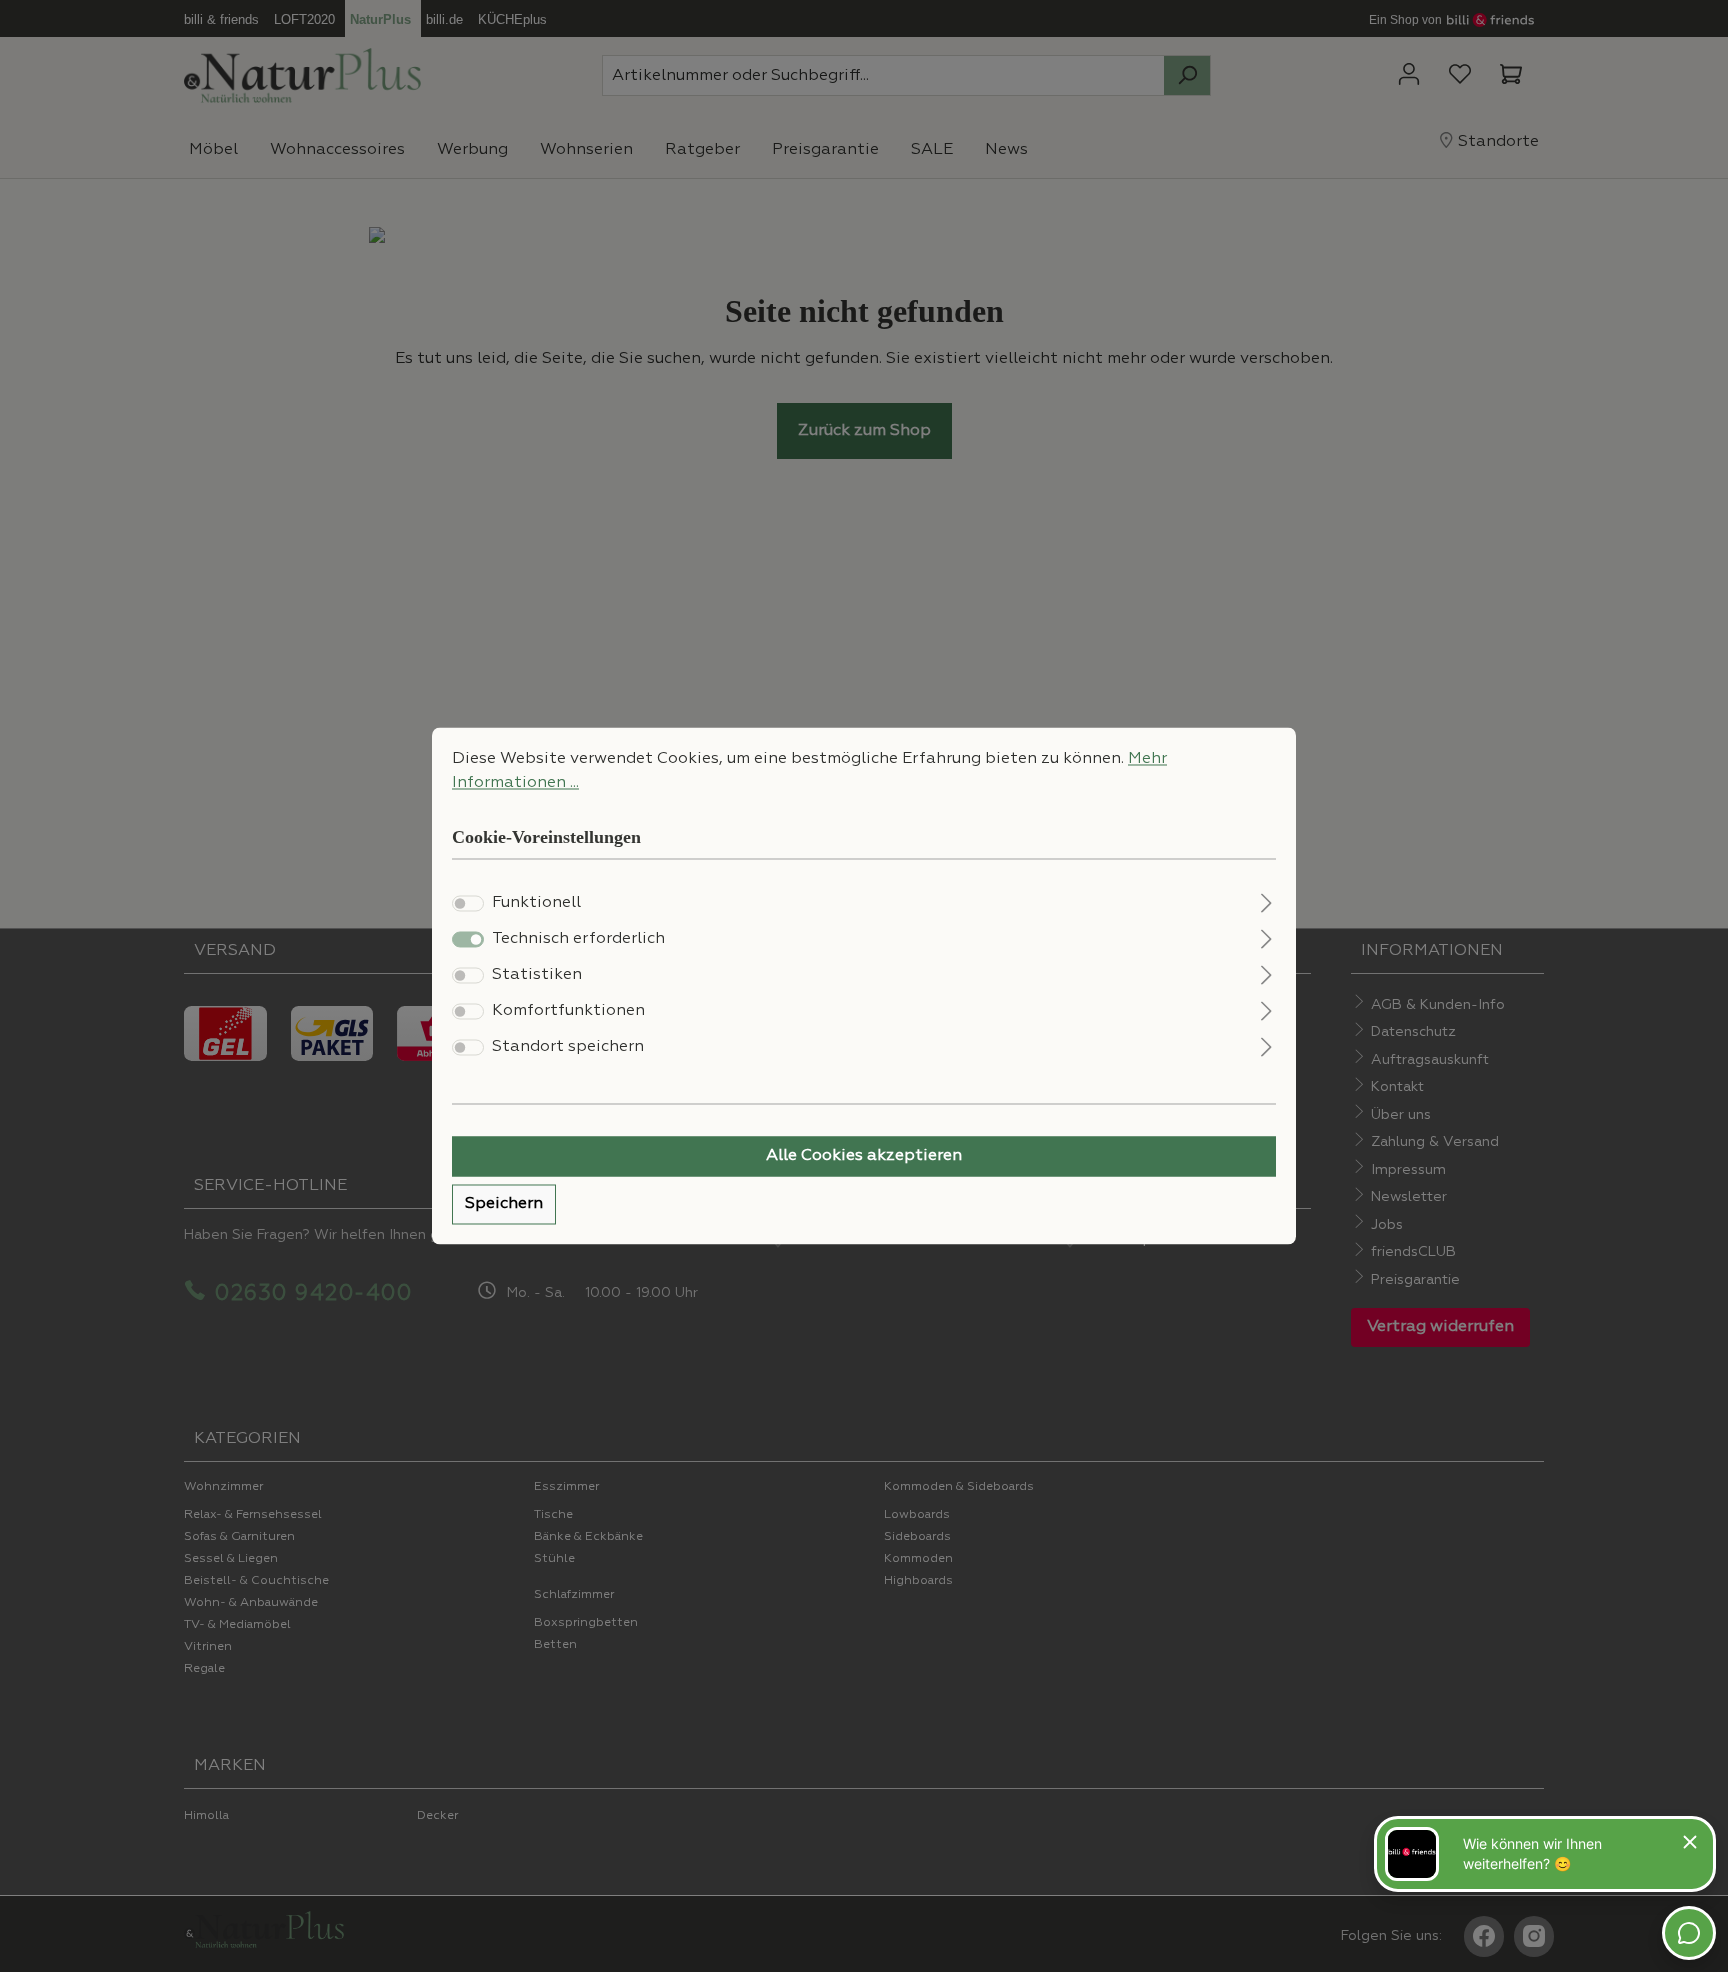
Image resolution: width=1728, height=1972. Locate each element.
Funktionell (536, 904)
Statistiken (537, 976)
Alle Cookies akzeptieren (864, 1157)
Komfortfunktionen (568, 1012)
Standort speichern (568, 1048)
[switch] (468, 904)
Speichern (504, 1205)
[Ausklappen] (1266, 901)
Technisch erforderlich (578, 940)
